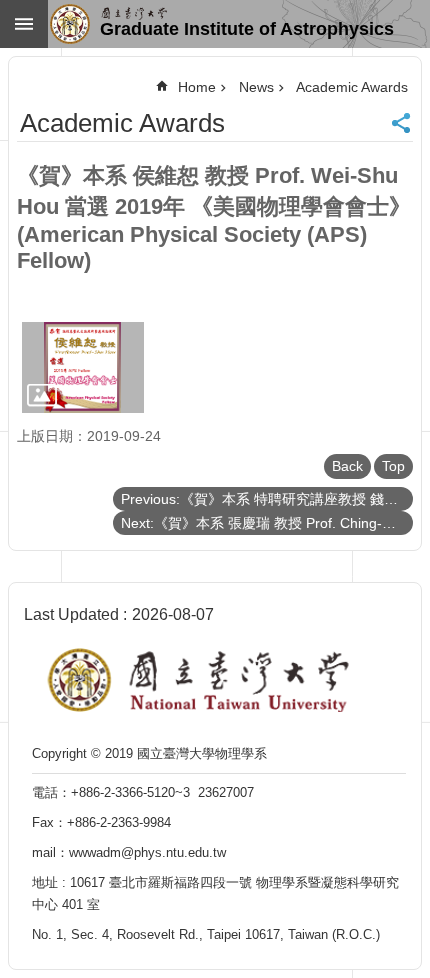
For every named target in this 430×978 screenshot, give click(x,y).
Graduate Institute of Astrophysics (247, 29)
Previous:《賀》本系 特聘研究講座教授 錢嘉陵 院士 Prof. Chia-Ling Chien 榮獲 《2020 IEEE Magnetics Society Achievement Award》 (267, 499)
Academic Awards (352, 87)
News (256, 87)
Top (393, 466)
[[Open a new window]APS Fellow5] (83, 367)
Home (197, 87)
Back (347, 466)
